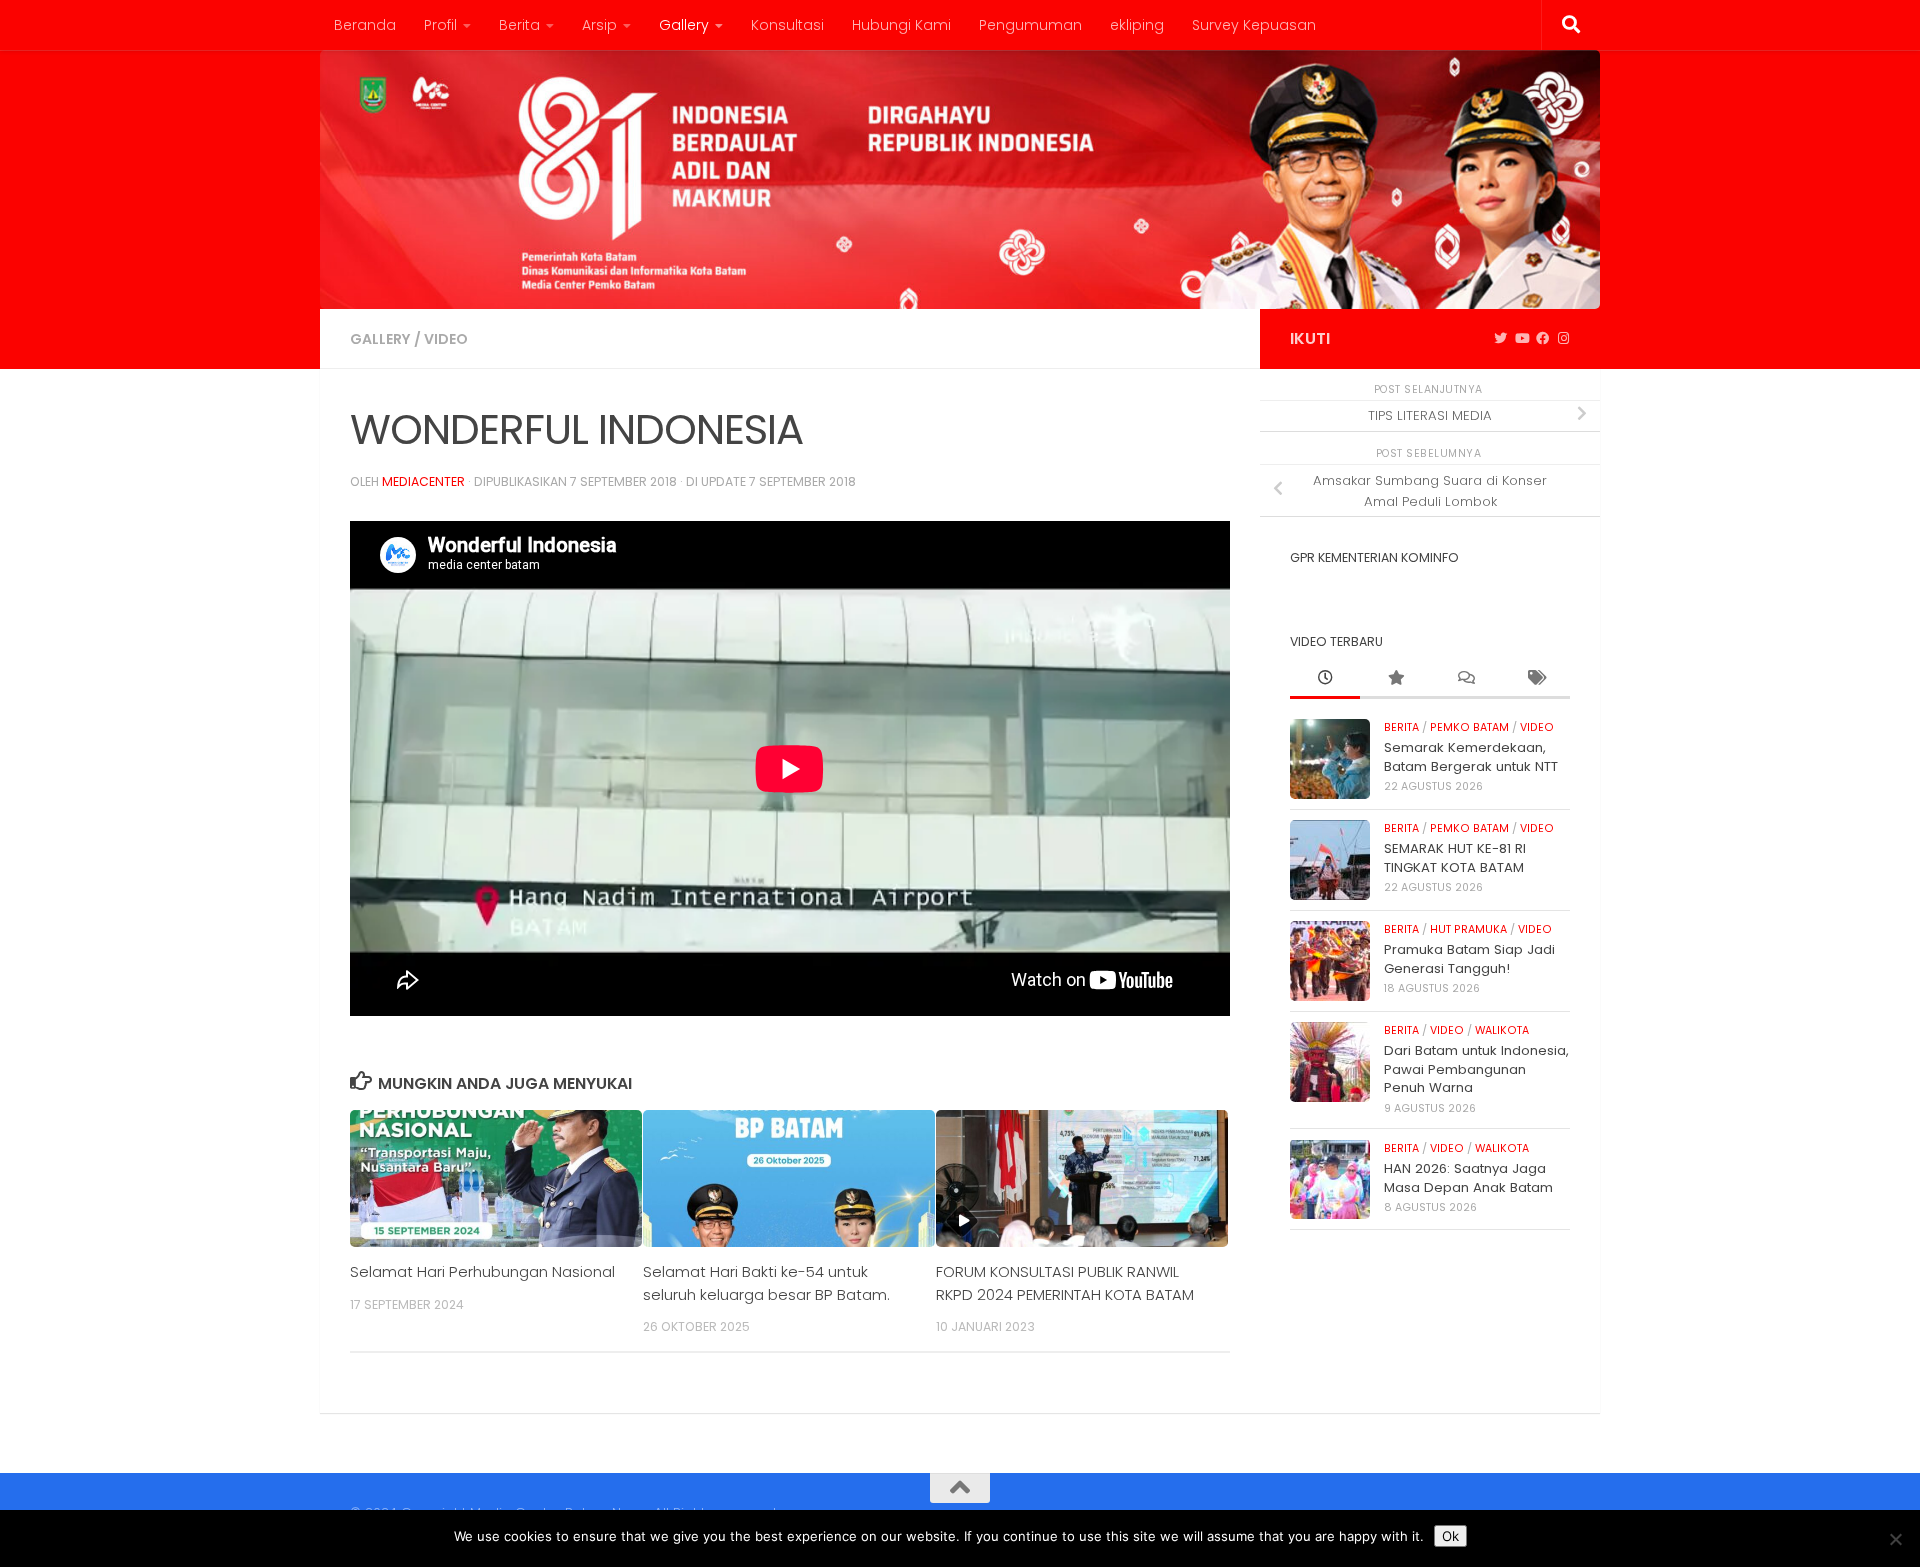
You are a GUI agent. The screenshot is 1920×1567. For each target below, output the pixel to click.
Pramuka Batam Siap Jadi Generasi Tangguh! (1469, 958)
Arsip (599, 25)
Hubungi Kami (901, 25)
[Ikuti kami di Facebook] (1542, 339)
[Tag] (1535, 679)
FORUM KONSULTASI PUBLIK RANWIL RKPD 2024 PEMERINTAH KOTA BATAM (1065, 1282)
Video (446, 339)
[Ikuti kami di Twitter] (1500, 339)
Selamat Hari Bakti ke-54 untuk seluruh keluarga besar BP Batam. (766, 1282)
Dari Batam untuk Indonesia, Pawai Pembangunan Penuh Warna (1476, 1069)
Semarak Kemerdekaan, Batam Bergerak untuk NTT (1471, 756)
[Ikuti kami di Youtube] (1521, 339)
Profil (440, 25)
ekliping (1137, 25)
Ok (1450, 1536)
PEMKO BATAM (1469, 727)
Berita (519, 25)
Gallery (684, 25)
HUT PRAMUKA (1468, 929)
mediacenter (423, 481)
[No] (1895, 1539)
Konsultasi (787, 25)
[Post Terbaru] (1325, 679)
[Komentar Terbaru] (1465, 679)
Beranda (365, 25)
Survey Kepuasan (1254, 25)
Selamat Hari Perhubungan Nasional (482, 1271)
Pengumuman (1030, 25)
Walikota (1502, 1030)
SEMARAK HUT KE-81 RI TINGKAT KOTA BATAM (1455, 857)
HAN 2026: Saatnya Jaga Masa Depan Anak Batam (1468, 1177)
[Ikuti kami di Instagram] (1563, 339)
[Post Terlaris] (1395, 679)
